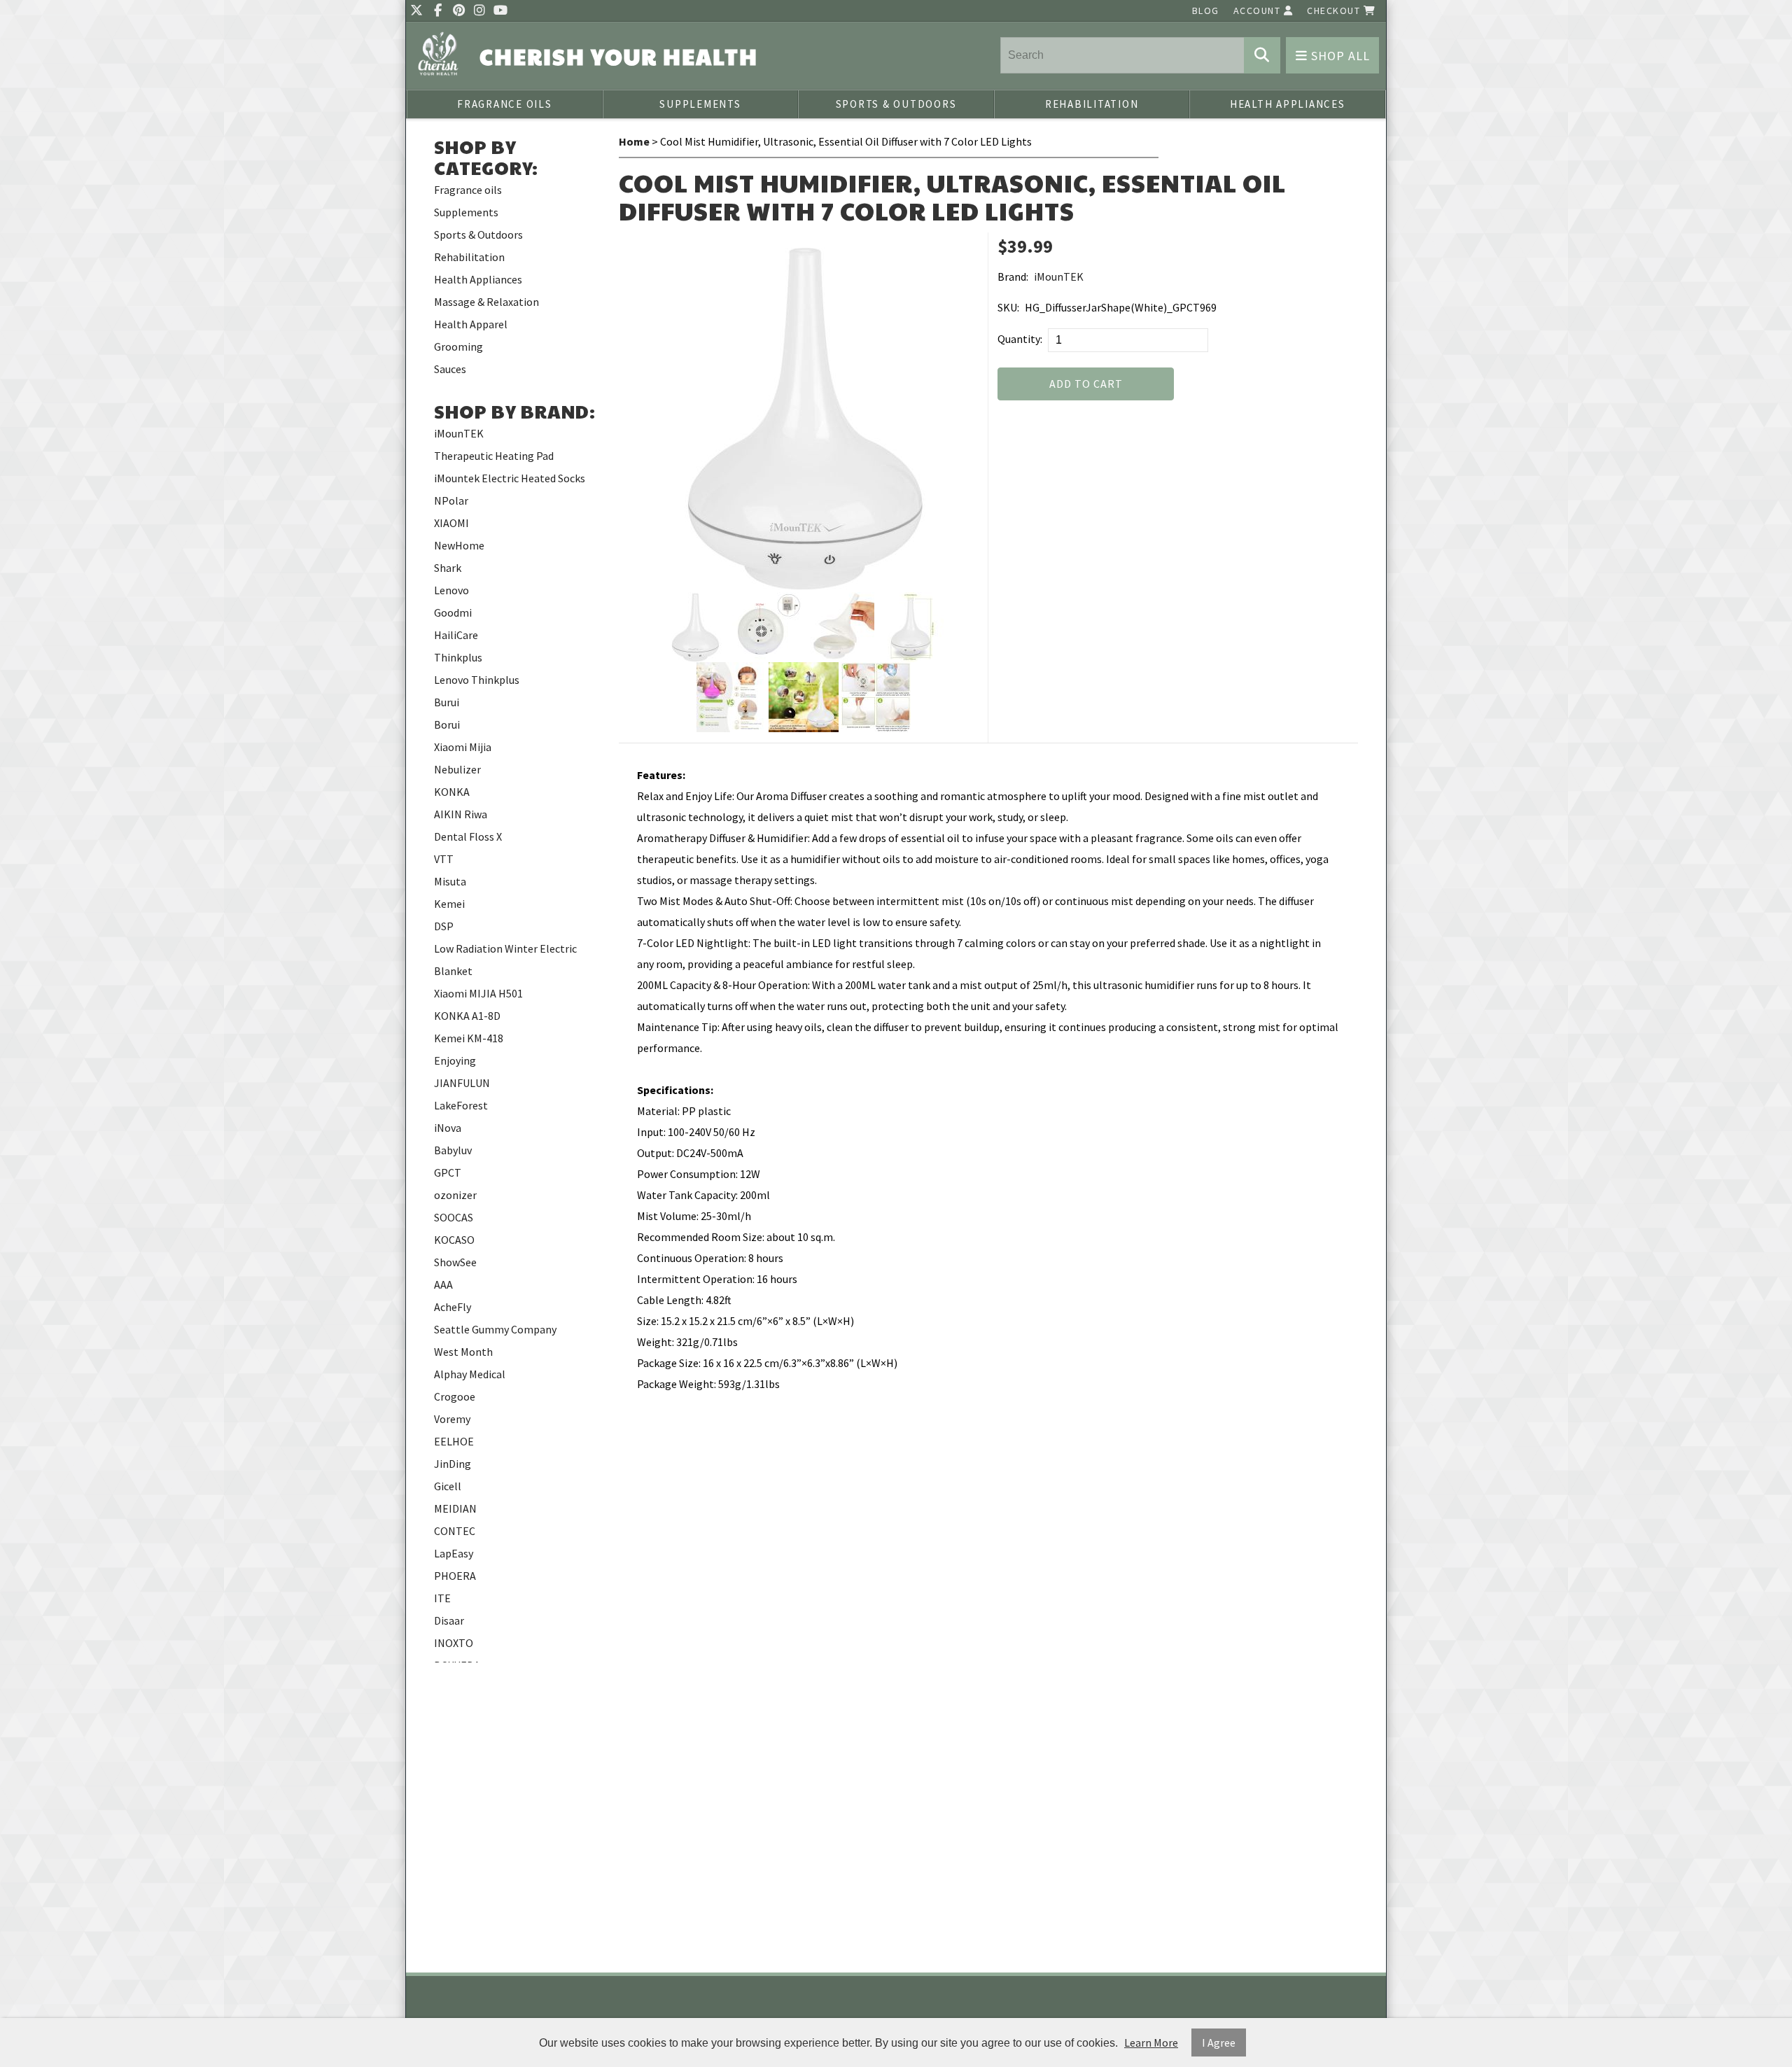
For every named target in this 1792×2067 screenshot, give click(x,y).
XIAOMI (451, 523)
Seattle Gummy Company (495, 1329)
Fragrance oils (505, 104)
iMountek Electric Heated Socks (510, 478)
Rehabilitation (1092, 104)
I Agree (1219, 2043)
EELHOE (454, 1441)
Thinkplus (458, 657)
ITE (442, 1598)
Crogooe (455, 1396)
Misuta (450, 881)
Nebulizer (457, 769)
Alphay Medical (470, 1374)
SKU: (1008, 307)
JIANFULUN (462, 1083)
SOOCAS (454, 1217)
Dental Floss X (468, 836)
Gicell (448, 1486)
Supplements (700, 104)
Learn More (1151, 2043)
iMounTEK (459, 433)
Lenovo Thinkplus (477, 680)
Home (634, 141)
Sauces (450, 369)
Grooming (458, 346)
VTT (444, 859)
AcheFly (453, 1307)
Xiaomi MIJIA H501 (478, 993)
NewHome (459, 545)
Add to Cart (1086, 384)
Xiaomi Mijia (463, 747)
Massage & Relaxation (486, 302)
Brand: (1013, 276)
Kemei (449, 904)
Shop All (1339, 56)
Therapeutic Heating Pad (494, 456)
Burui (447, 702)
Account (1259, 10)
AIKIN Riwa (461, 814)
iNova (448, 1128)
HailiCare (456, 635)
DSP (444, 926)
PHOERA (455, 1576)
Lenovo (451, 590)
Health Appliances (1288, 104)
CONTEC (455, 1531)
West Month (463, 1352)
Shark (448, 568)
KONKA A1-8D (467, 1016)
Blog (1206, 10)
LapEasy (454, 1553)
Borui (447, 724)
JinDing (453, 1464)
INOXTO (454, 1643)
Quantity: (1020, 339)
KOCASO (454, 1240)
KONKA (452, 792)
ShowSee (455, 1262)
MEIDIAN (455, 1508)
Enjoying (455, 1060)
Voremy (452, 1419)
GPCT (448, 1172)
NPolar (451, 500)
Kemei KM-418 (469, 1038)
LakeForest (461, 1105)
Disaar (449, 1620)
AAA (443, 1284)
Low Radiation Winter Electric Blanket (505, 960)
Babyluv (453, 1150)
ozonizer (455, 1195)
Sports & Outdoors (896, 104)
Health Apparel (471, 324)
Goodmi (453, 612)
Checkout (1335, 10)
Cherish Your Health (619, 56)
